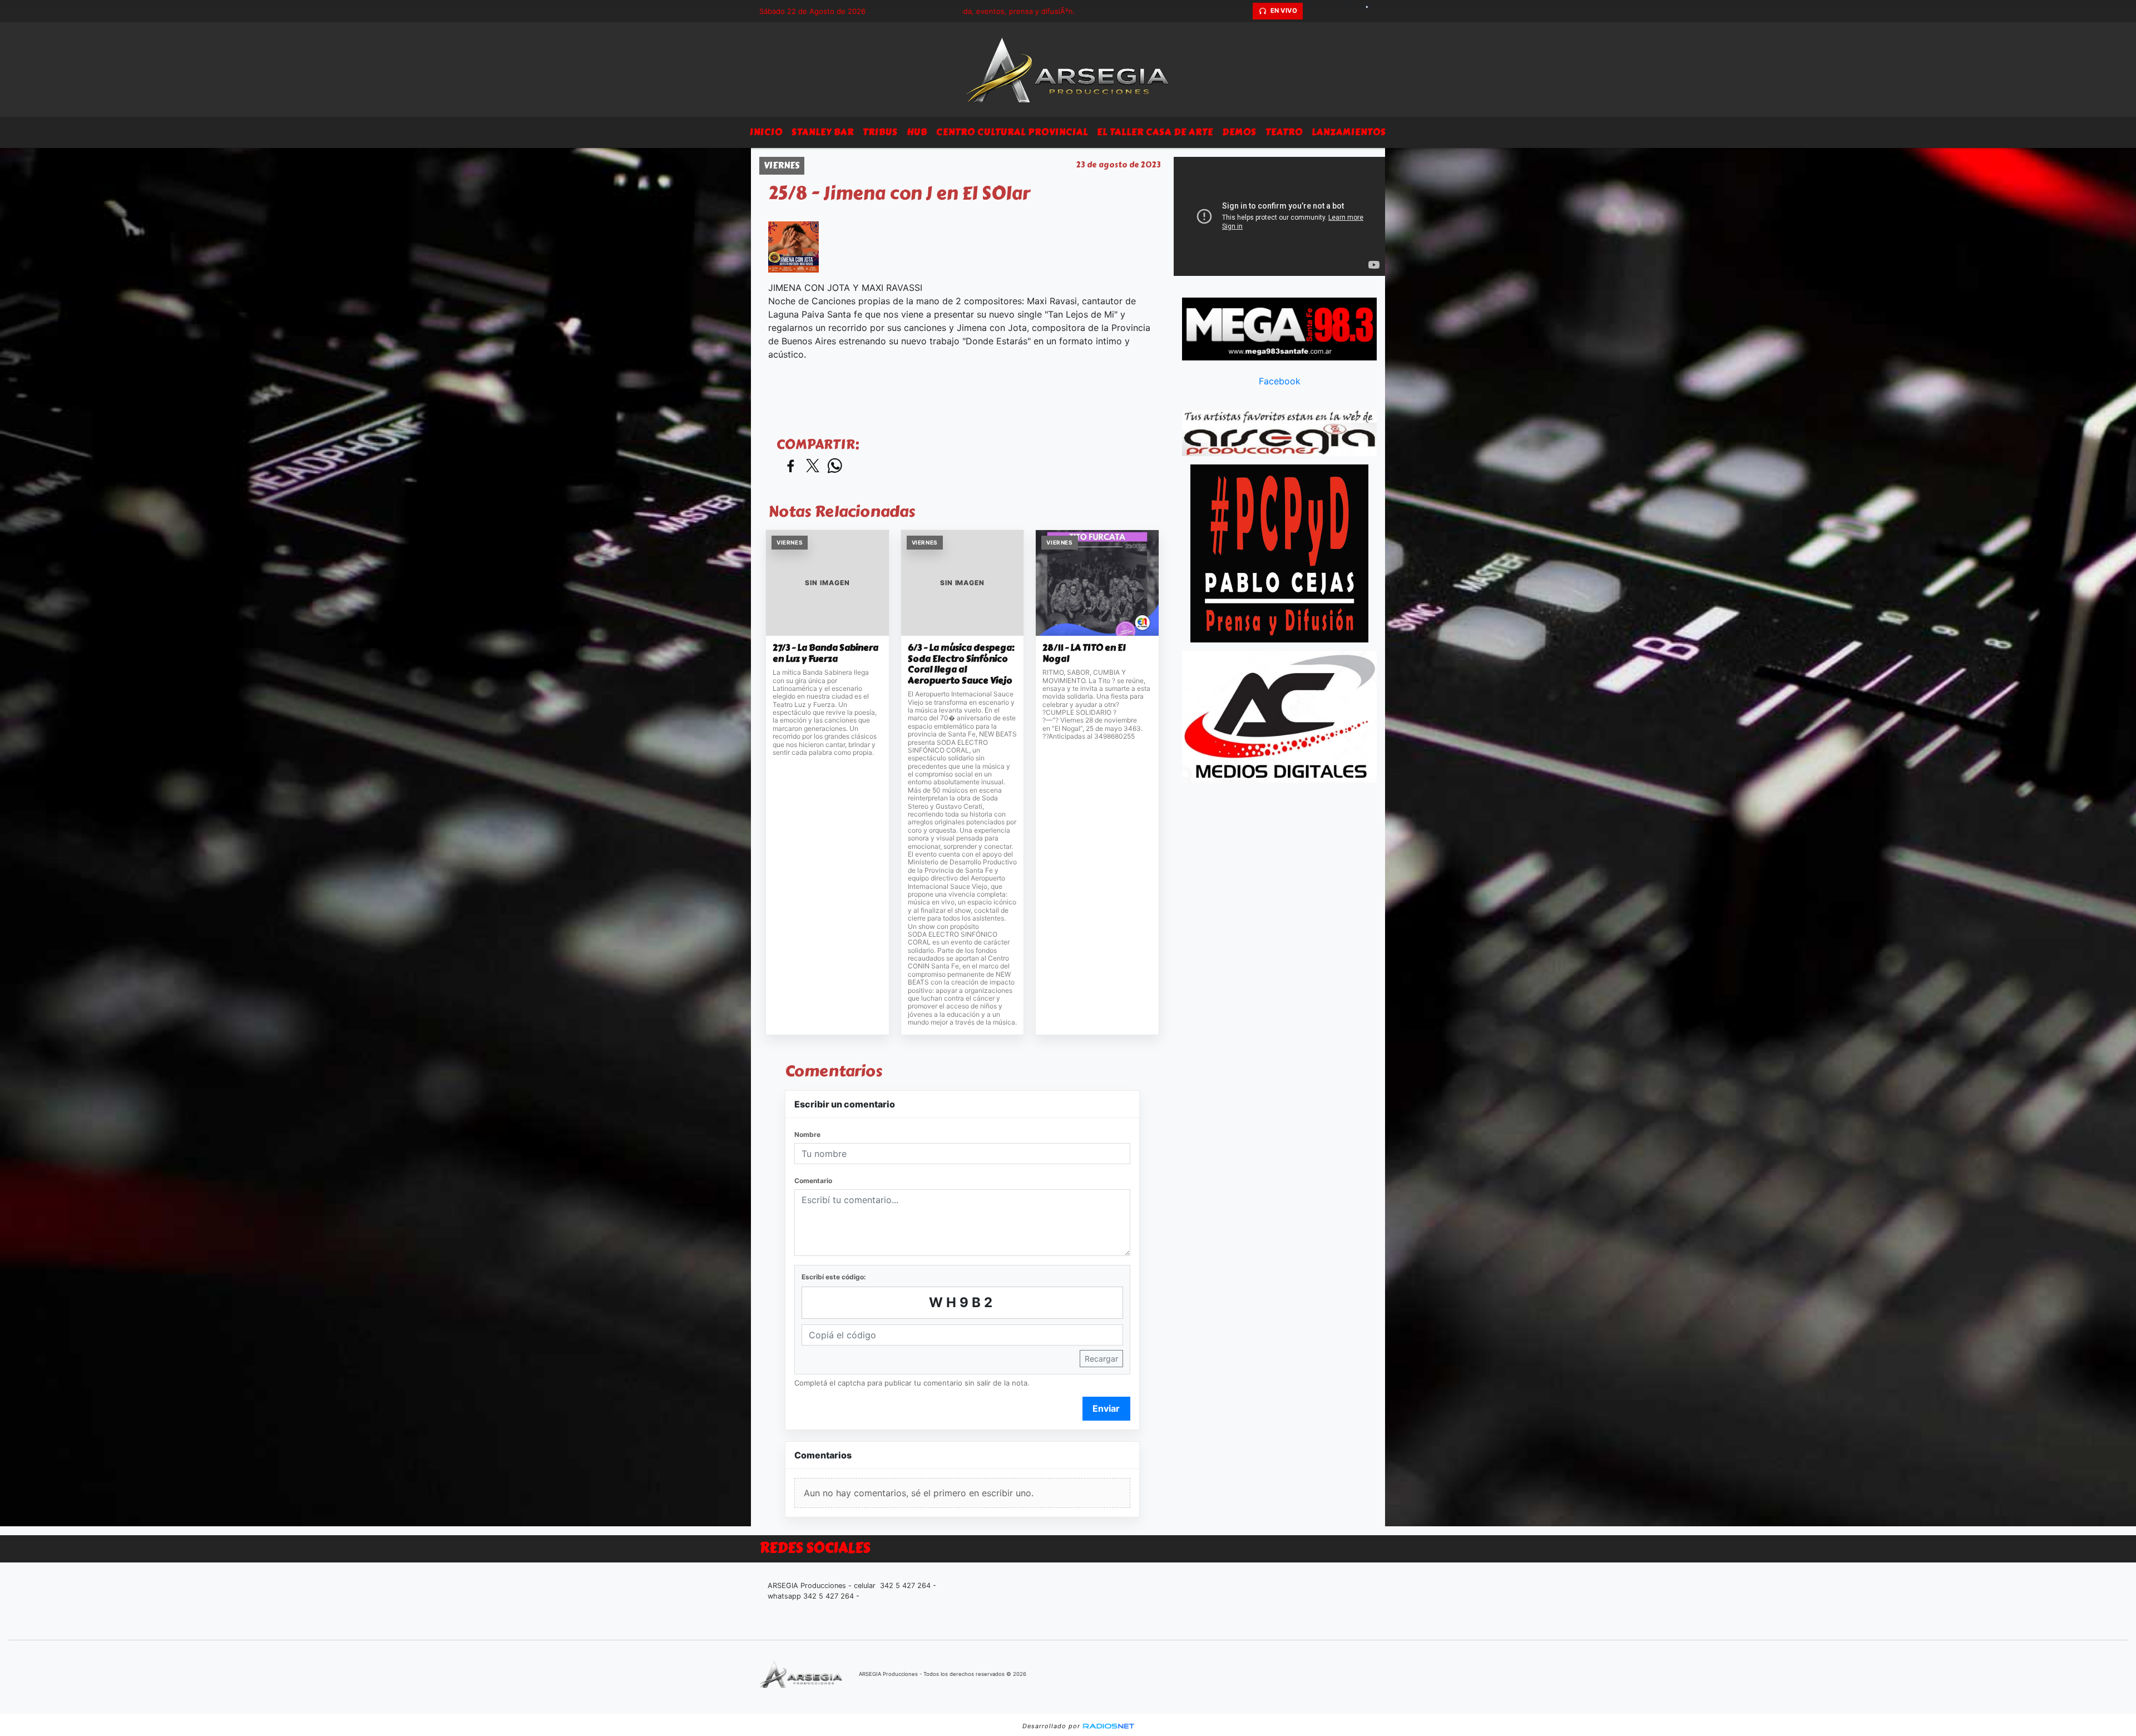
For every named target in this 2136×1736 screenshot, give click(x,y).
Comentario (813, 1181)
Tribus (880, 132)
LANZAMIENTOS (1349, 132)
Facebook (1280, 381)
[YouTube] (1371, 11)
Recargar (1101, 1359)
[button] (1243, 11)
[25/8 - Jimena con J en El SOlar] (793, 247)
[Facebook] (1332, 11)
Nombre (807, 1134)
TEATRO (1284, 132)
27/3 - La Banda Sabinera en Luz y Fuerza (825, 653)
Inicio (766, 132)
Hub (917, 132)
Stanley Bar (823, 132)
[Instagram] (1352, 11)
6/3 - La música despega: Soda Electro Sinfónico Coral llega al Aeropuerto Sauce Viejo (961, 664)
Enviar (1106, 1408)
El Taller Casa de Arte (1155, 132)
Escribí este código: (834, 1277)
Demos (1239, 132)
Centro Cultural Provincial (1012, 132)
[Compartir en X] (813, 466)
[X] (1313, 11)
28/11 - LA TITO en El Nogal (1084, 653)
